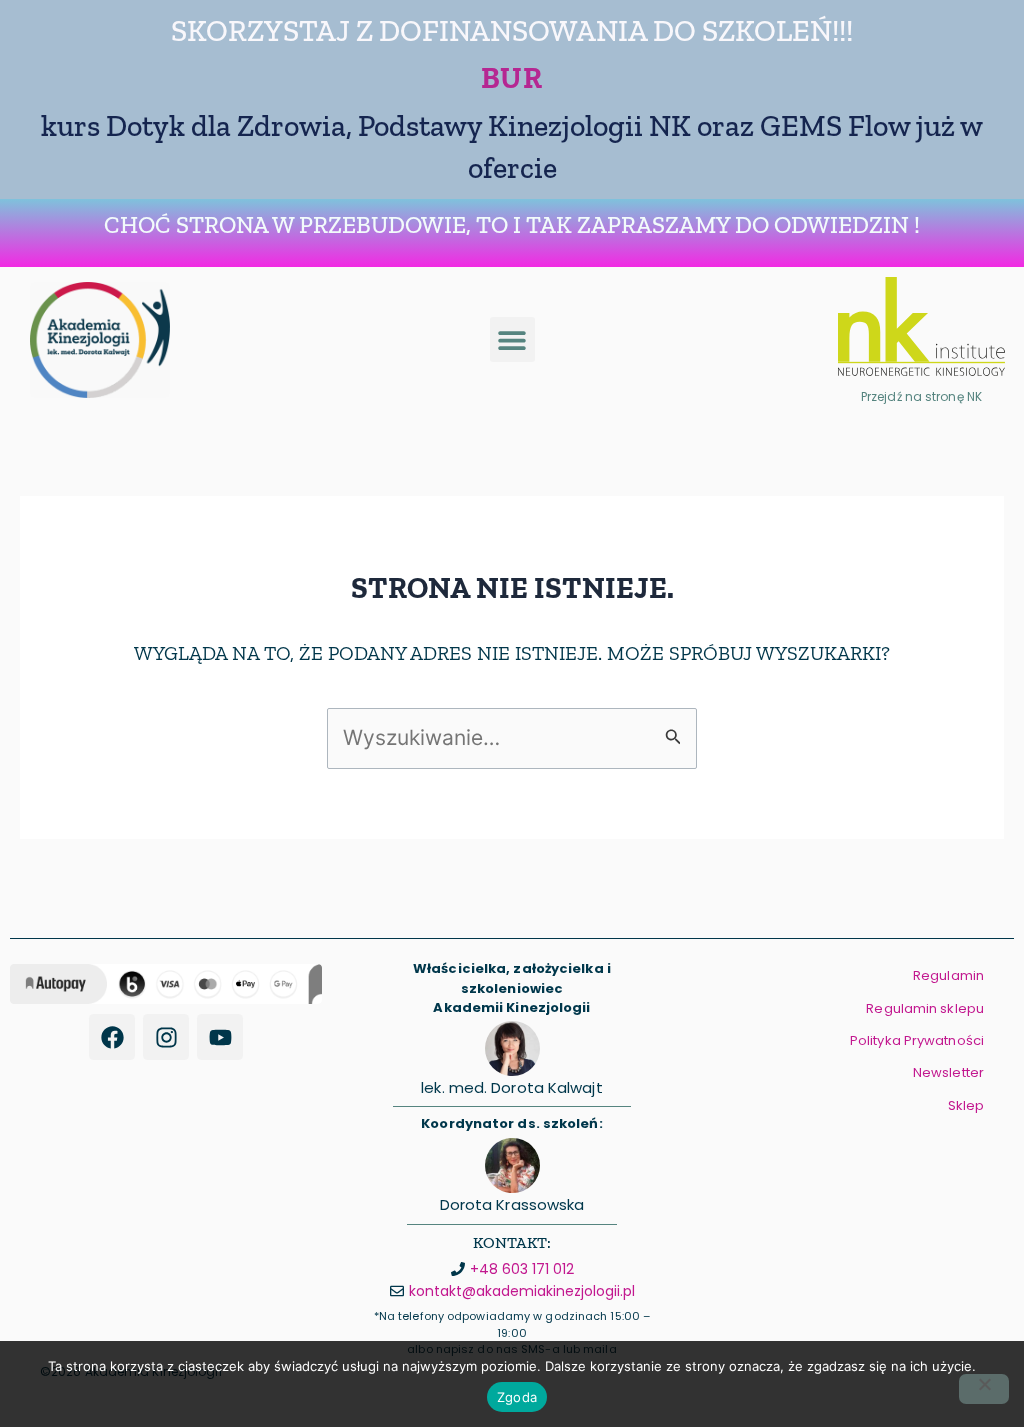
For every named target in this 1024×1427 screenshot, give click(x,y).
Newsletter (948, 1072)
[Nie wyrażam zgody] (984, 1389)
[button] (512, 339)
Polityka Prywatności (917, 1040)
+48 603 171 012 (522, 1269)
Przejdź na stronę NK (921, 396)
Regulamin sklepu (925, 1008)
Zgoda (517, 1397)
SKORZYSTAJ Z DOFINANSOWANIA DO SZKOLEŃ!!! (512, 31)
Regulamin (948, 975)
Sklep (966, 1105)
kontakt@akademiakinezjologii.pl (522, 1291)
